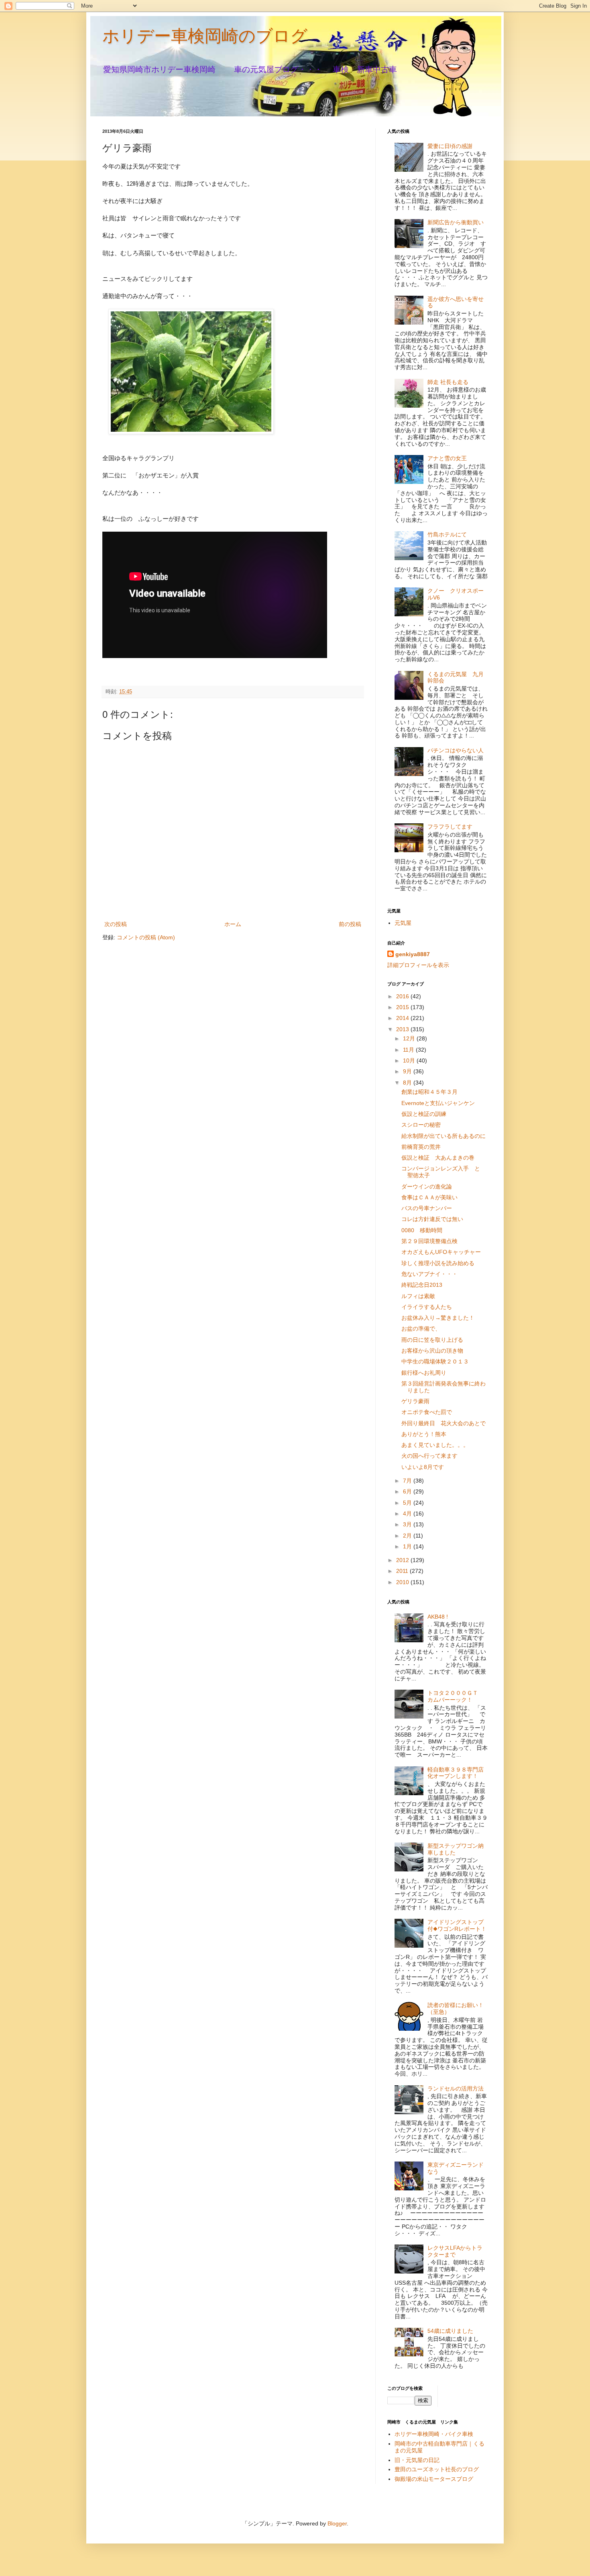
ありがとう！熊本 (424, 1434)
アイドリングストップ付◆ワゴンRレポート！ (457, 1925)
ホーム (233, 924)
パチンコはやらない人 (456, 750)
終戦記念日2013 (422, 1285)
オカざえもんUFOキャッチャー (441, 1252)
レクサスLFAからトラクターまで (455, 2251)
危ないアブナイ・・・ (429, 1274)
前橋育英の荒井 (421, 1147)
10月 (410, 1060)
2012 (403, 1560)
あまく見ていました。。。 (435, 1445)
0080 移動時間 (422, 1230)
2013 (403, 1029)
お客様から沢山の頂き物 (432, 1351)
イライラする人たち (427, 1307)
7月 (408, 1481)
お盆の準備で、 (421, 1329)
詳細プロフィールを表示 (418, 965)
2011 (403, 1571)
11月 (409, 1050)
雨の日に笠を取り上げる (432, 1340)
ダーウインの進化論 (427, 1186)
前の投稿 (350, 924)
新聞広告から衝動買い (456, 222)
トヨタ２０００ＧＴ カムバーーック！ (456, 1696)
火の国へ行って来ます (429, 1456)
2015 (403, 1007)
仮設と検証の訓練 (424, 1114)
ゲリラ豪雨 (415, 1401)
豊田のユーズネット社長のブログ (437, 2469)
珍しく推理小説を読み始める (438, 1263)
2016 (403, 996)
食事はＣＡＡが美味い (429, 1197)
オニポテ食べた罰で (427, 1412)
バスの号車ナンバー (427, 1208)
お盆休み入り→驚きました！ (438, 1318)
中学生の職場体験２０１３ (435, 1361)
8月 (408, 1083)
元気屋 (403, 923)
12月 (410, 1038)
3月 (408, 1524)
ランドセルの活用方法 (456, 2088)
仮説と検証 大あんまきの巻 (438, 1158)
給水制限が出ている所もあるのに (444, 1136)
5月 (408, 1503)
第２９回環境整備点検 (429, 1241)
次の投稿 (116, 924)
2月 (408, 1536)
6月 (408, 1491)
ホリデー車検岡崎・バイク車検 (434, 2434)
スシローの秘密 (421, 1125)
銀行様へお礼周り (424, 1373)
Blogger (337, 2523)
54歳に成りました (450, 2331)
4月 (408, 1514)
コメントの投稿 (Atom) (146, 937)
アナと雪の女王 (447, 458)
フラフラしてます (450, 827)
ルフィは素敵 (418, 1296)
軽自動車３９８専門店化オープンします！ (456, 1773)
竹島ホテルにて (447, 534)
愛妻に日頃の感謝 (450, 146)
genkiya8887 (413, 954)
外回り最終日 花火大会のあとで (444, 1423)
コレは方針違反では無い (432, 1219)
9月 (408, 1071)
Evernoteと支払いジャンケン (438, 1103)
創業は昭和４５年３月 (429, 1092)
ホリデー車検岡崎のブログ (205, 36)
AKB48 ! (438, 1617)
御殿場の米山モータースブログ (434, 2479)
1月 (408, 1546)
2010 (403, 1582)
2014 (403, 1018)
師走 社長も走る (448, 382)
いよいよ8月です (423, 1467)
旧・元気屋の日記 (420, 2460)
